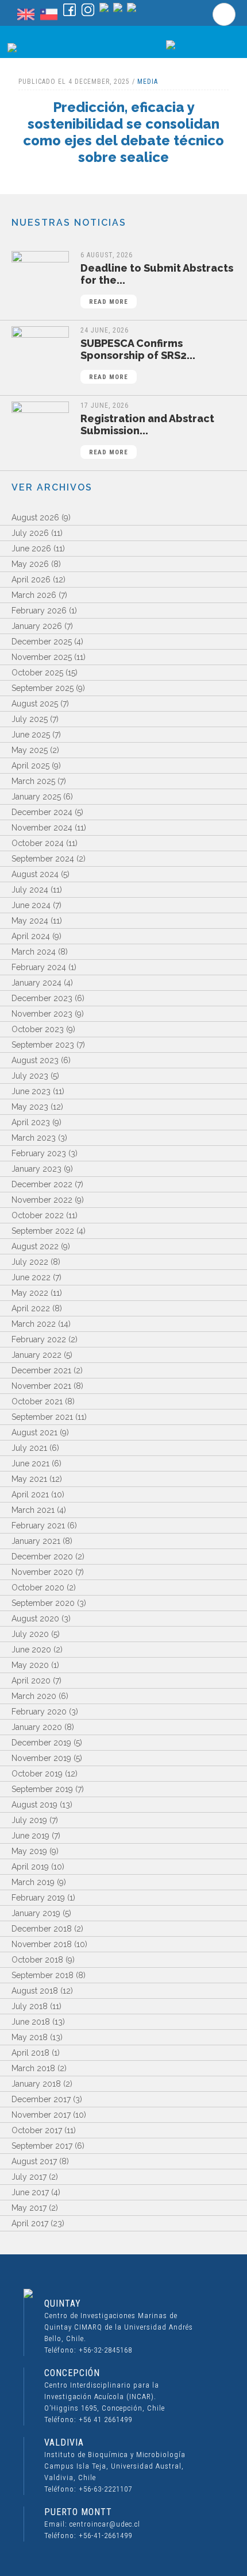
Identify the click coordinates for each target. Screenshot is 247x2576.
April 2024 (31, 936)
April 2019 (30, 1867)
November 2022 (42, 1200)
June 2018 (31, 2022)
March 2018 (33, 2068)
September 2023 (43, 1045)
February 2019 (38, 1898)
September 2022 (43, 1231)
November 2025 (42, 657)
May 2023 (30, 1107)
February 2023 (39, 1153)
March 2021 (33, 1510)
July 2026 (30, 533)
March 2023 (34, 1138)
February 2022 (39, 1339)
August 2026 (35, 517)
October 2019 (37, 1774)
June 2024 (31, 905)
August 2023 (35, 1060)
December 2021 (41, 1370)
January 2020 (37, 1727)
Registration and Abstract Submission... (147, 434)
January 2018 (36, 2084)
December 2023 (42, 998)
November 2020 (42, 1572)
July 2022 (30, 1262)
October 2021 (37, 1401)
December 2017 (41, 2099)
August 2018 (35, 1991)
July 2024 (30, 890)
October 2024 (38, 843)
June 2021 (30, 1463)
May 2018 (30, 2037)
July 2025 (30, 719)
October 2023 (38, 1029)
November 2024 (42, 828)
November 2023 (42, 1014)
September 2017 (42, 2146)
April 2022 (31, 1308)
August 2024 (35, 874)
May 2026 (30, 564)
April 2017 (30, 2223)
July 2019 (29, 1820)
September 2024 (43, 859)
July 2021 (29, 1448)
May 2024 (30, 921)
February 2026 (39, 611)
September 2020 (43, 1603)
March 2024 (34, 952)
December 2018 (42, 1929)
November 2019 (41, 1758)
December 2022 (42, 1184)
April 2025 (30, 766)
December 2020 (42, 1557)
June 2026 (31, 549)
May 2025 (30, 750)
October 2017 (37, 2130)
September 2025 (43, 688)
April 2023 (31, 1122)
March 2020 (34, 1696)
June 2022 (31, 1277)
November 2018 (42, 1944)
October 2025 (37, 673)
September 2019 (42, 1789)
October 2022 (38, 1215)
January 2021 (36, 1541)
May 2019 (29, 1851)
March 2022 (34, 1324)
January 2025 (36, 797)
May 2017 (29, 2208)
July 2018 (30, 2006)
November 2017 (41, 2115)
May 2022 (30, 1293)
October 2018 (37, 1960)
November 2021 (41, 1386)
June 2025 (31, 735)
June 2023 (31, 1091)
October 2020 (38, 1588)
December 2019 (41, 1743)
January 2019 (36, 1913)
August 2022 (35, 1246)
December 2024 (42, 812)
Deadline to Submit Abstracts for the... (157, 284)
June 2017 (30, 2192)
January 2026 (37, 626)
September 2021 (42, 1417)
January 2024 (36, 983)
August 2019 (34, 1805)
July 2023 (30, 1076)
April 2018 (30, 2053)
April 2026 (31, 580)
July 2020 (30, 1634)
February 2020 (39, 1712)
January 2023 (36, 1169)
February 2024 (39, 967)
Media (148, 82)
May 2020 (30, 1665)
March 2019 (33, 1882)
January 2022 (36, 1355)
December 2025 (42, 642)
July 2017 (29, 2177)
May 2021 (29, 1479)
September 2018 (43, 1975)
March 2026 (34, 595)
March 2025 (33, 781)
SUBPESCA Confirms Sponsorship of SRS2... (138, 359)
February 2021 (38, 1525)
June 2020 (31, 1650)
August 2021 (34, 1432)
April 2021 (30, 1494)
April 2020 (31, 1681)
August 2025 (35, 704)
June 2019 (30, 1836)
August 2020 (35, 1619)
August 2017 (34, 2161)
